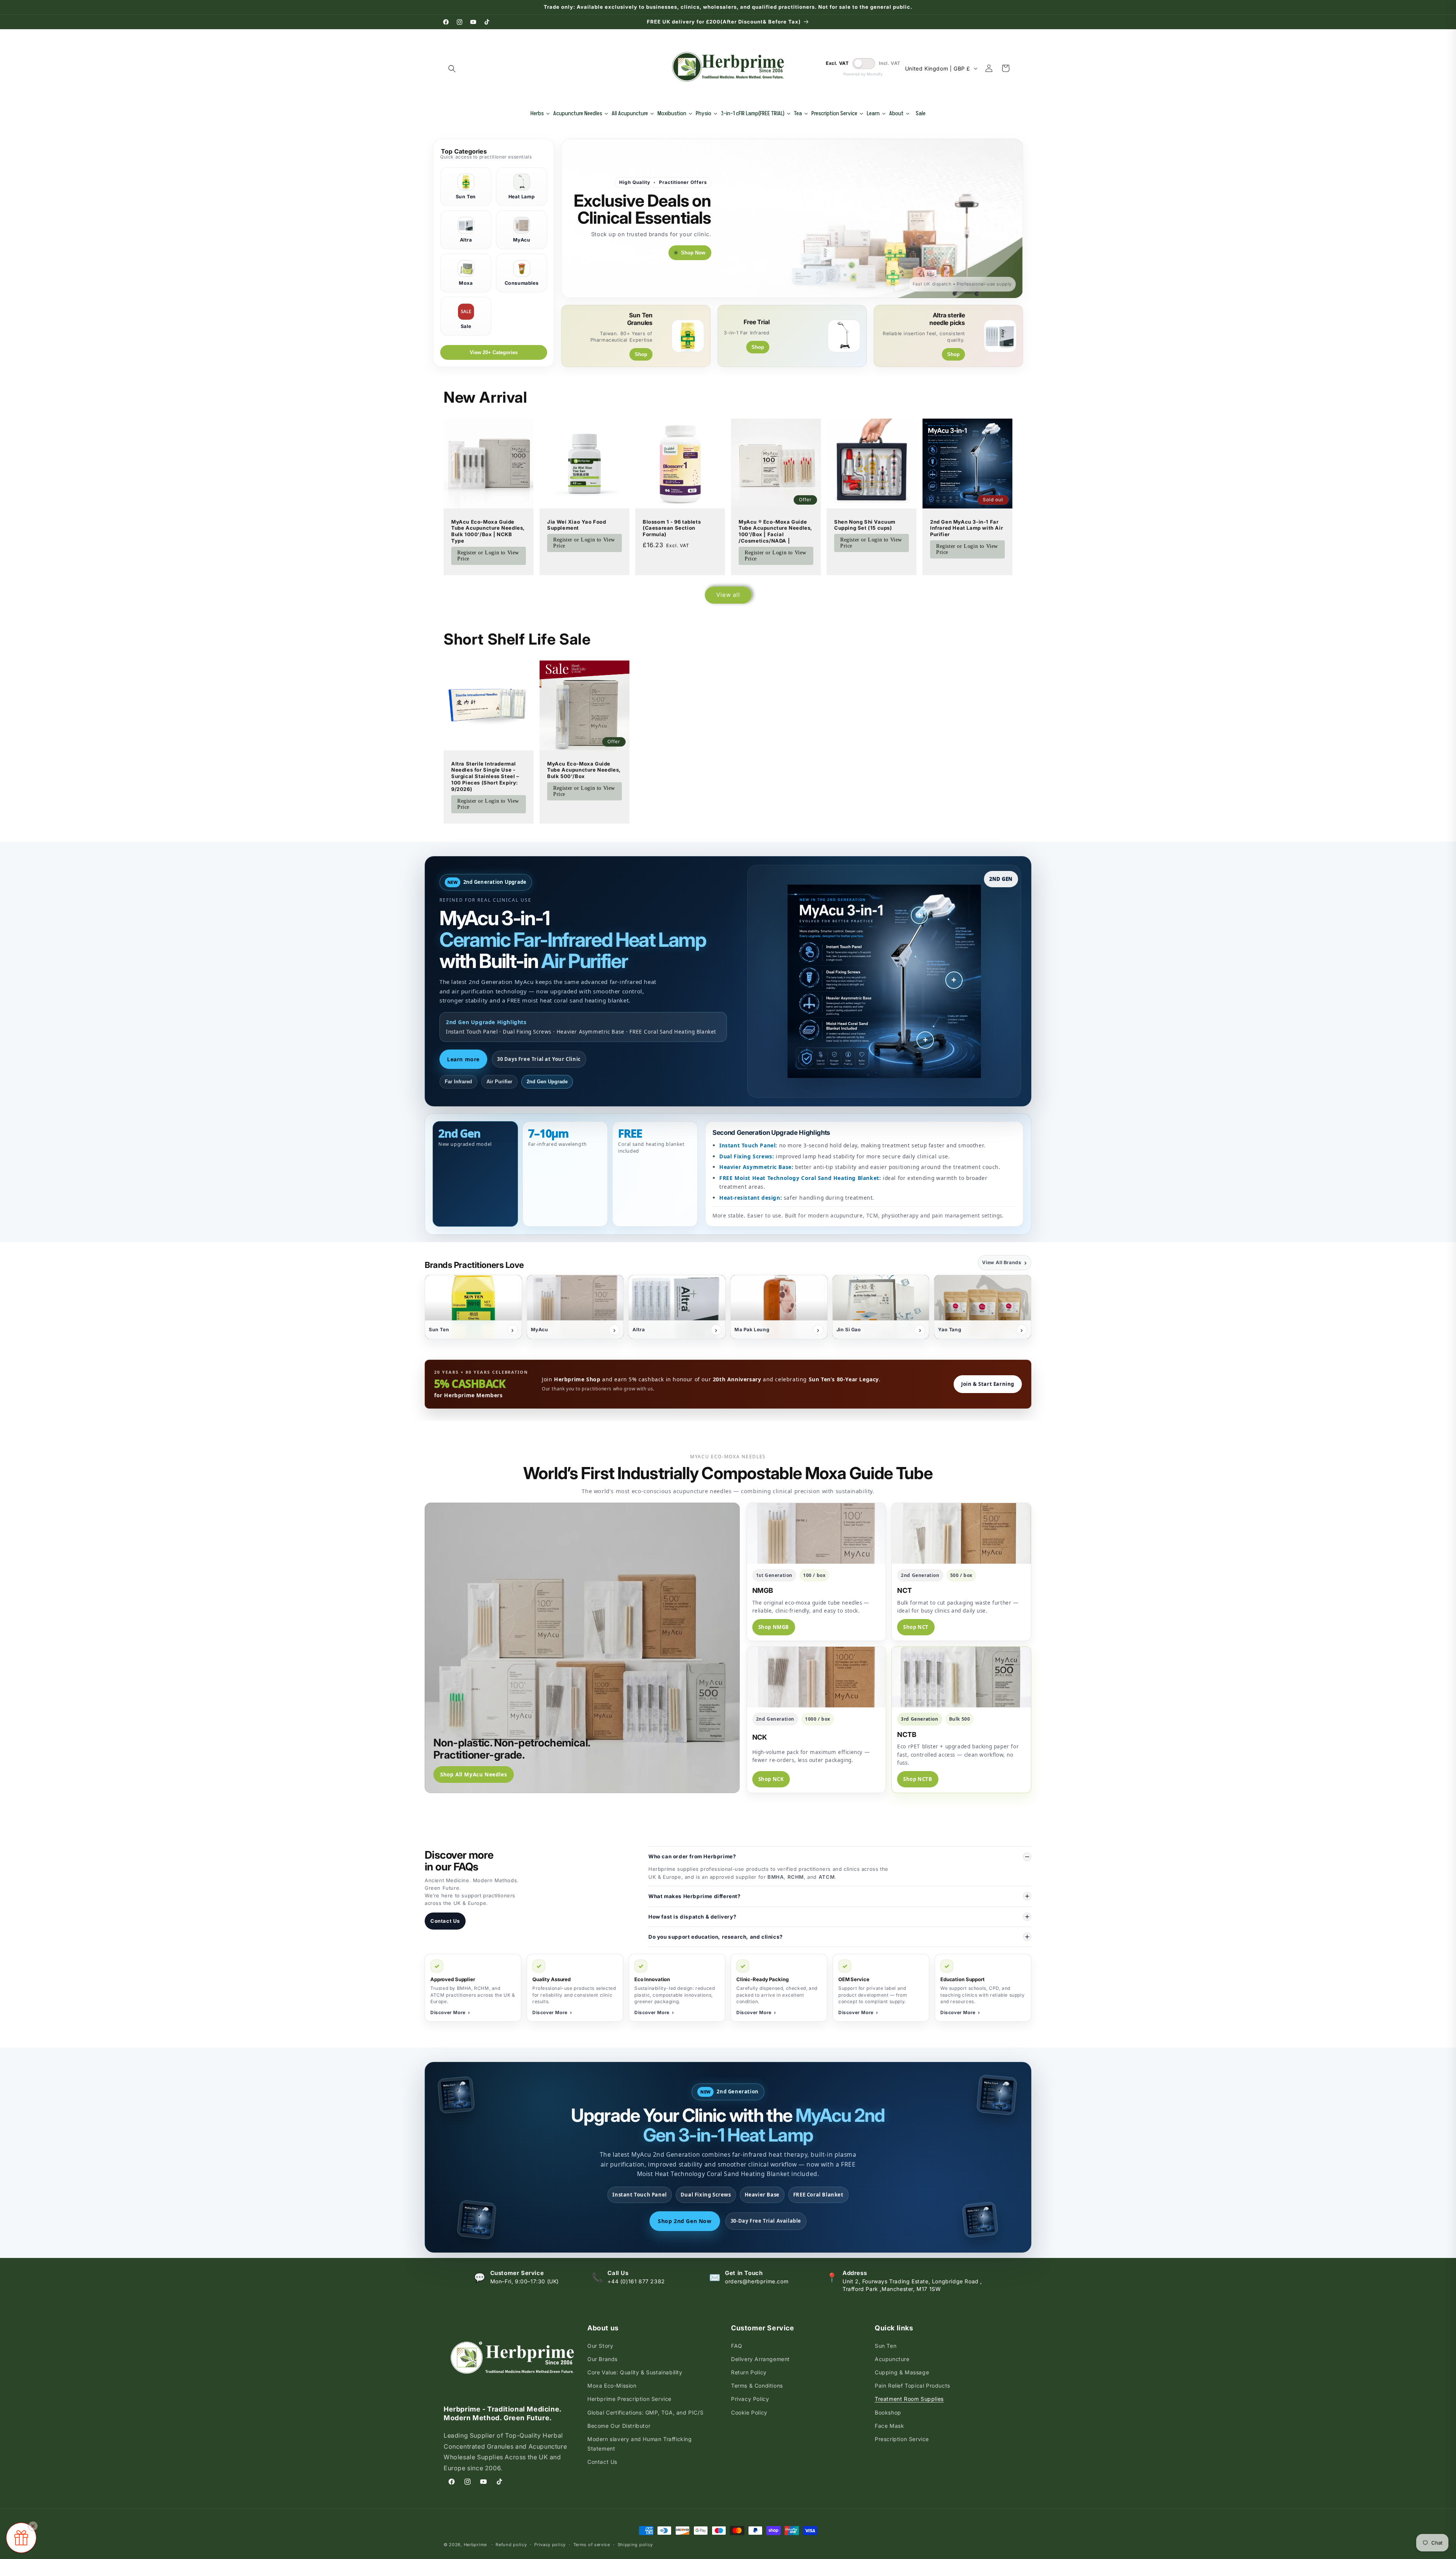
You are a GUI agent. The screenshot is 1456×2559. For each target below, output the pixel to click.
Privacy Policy (750, 2399)
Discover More (450, 2012)
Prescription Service (902, 2439)
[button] (452, 69)
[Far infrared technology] (919, 915)
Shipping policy (635, 2545)
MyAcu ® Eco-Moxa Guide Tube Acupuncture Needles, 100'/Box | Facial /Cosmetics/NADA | (775, 531)
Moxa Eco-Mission (612, 2386)
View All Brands (1005, 1263)
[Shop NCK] (817, 1677)
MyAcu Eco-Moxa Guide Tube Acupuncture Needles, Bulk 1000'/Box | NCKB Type (488, 531)
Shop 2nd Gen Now (685, 2221)
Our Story (600, 2346)
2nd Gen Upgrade (547, 1082)
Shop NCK (771, 1779)
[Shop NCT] (961, 1533)
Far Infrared (458, 1082)
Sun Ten (886, 2346)
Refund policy (511, 2545)
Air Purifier (499, 1082)
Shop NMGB (774, 1627)
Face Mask (889, 2426)
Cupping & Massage (902, 2372)
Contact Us (445, 1921)
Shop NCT (916, 1627)
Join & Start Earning (988, 1384)
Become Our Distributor (619, 2426)
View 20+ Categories (494, 352)
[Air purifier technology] (954, 980)
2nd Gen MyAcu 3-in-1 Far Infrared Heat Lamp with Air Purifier (966, 528)
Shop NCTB (918, 1779)
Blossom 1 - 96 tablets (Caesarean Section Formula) (672, 528)
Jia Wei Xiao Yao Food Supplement (577, 525)
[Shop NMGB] (817, 1533)
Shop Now (693, 253)
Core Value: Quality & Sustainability (635, 2372)
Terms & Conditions (757, 2386)
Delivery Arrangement (760, 2359)
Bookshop (888, 2412)
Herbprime (475, 2545)
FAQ (737, 2346)
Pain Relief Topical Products (912, 2386)
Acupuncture (892, 2359)
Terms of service (592, 2545)
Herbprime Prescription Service (629, 2399)
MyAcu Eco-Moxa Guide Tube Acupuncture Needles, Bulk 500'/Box (584, 770)
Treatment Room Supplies (909, 2399)
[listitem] (473, 1307)
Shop (641, 354)
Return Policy (749, 2372)
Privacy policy (550, 2545)
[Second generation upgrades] (925, 1040)
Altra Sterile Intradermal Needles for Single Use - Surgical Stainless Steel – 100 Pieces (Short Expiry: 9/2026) (485, 777)
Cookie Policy (749, 2412)
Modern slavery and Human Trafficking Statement (640, 2444)
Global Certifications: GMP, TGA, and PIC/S (645, 2412)
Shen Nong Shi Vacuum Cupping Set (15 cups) (865, 525)
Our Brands (602, 2359)
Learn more (463, 1059)
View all (728, 595)
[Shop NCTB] (961, 1677)
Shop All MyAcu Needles (474, 1775)
